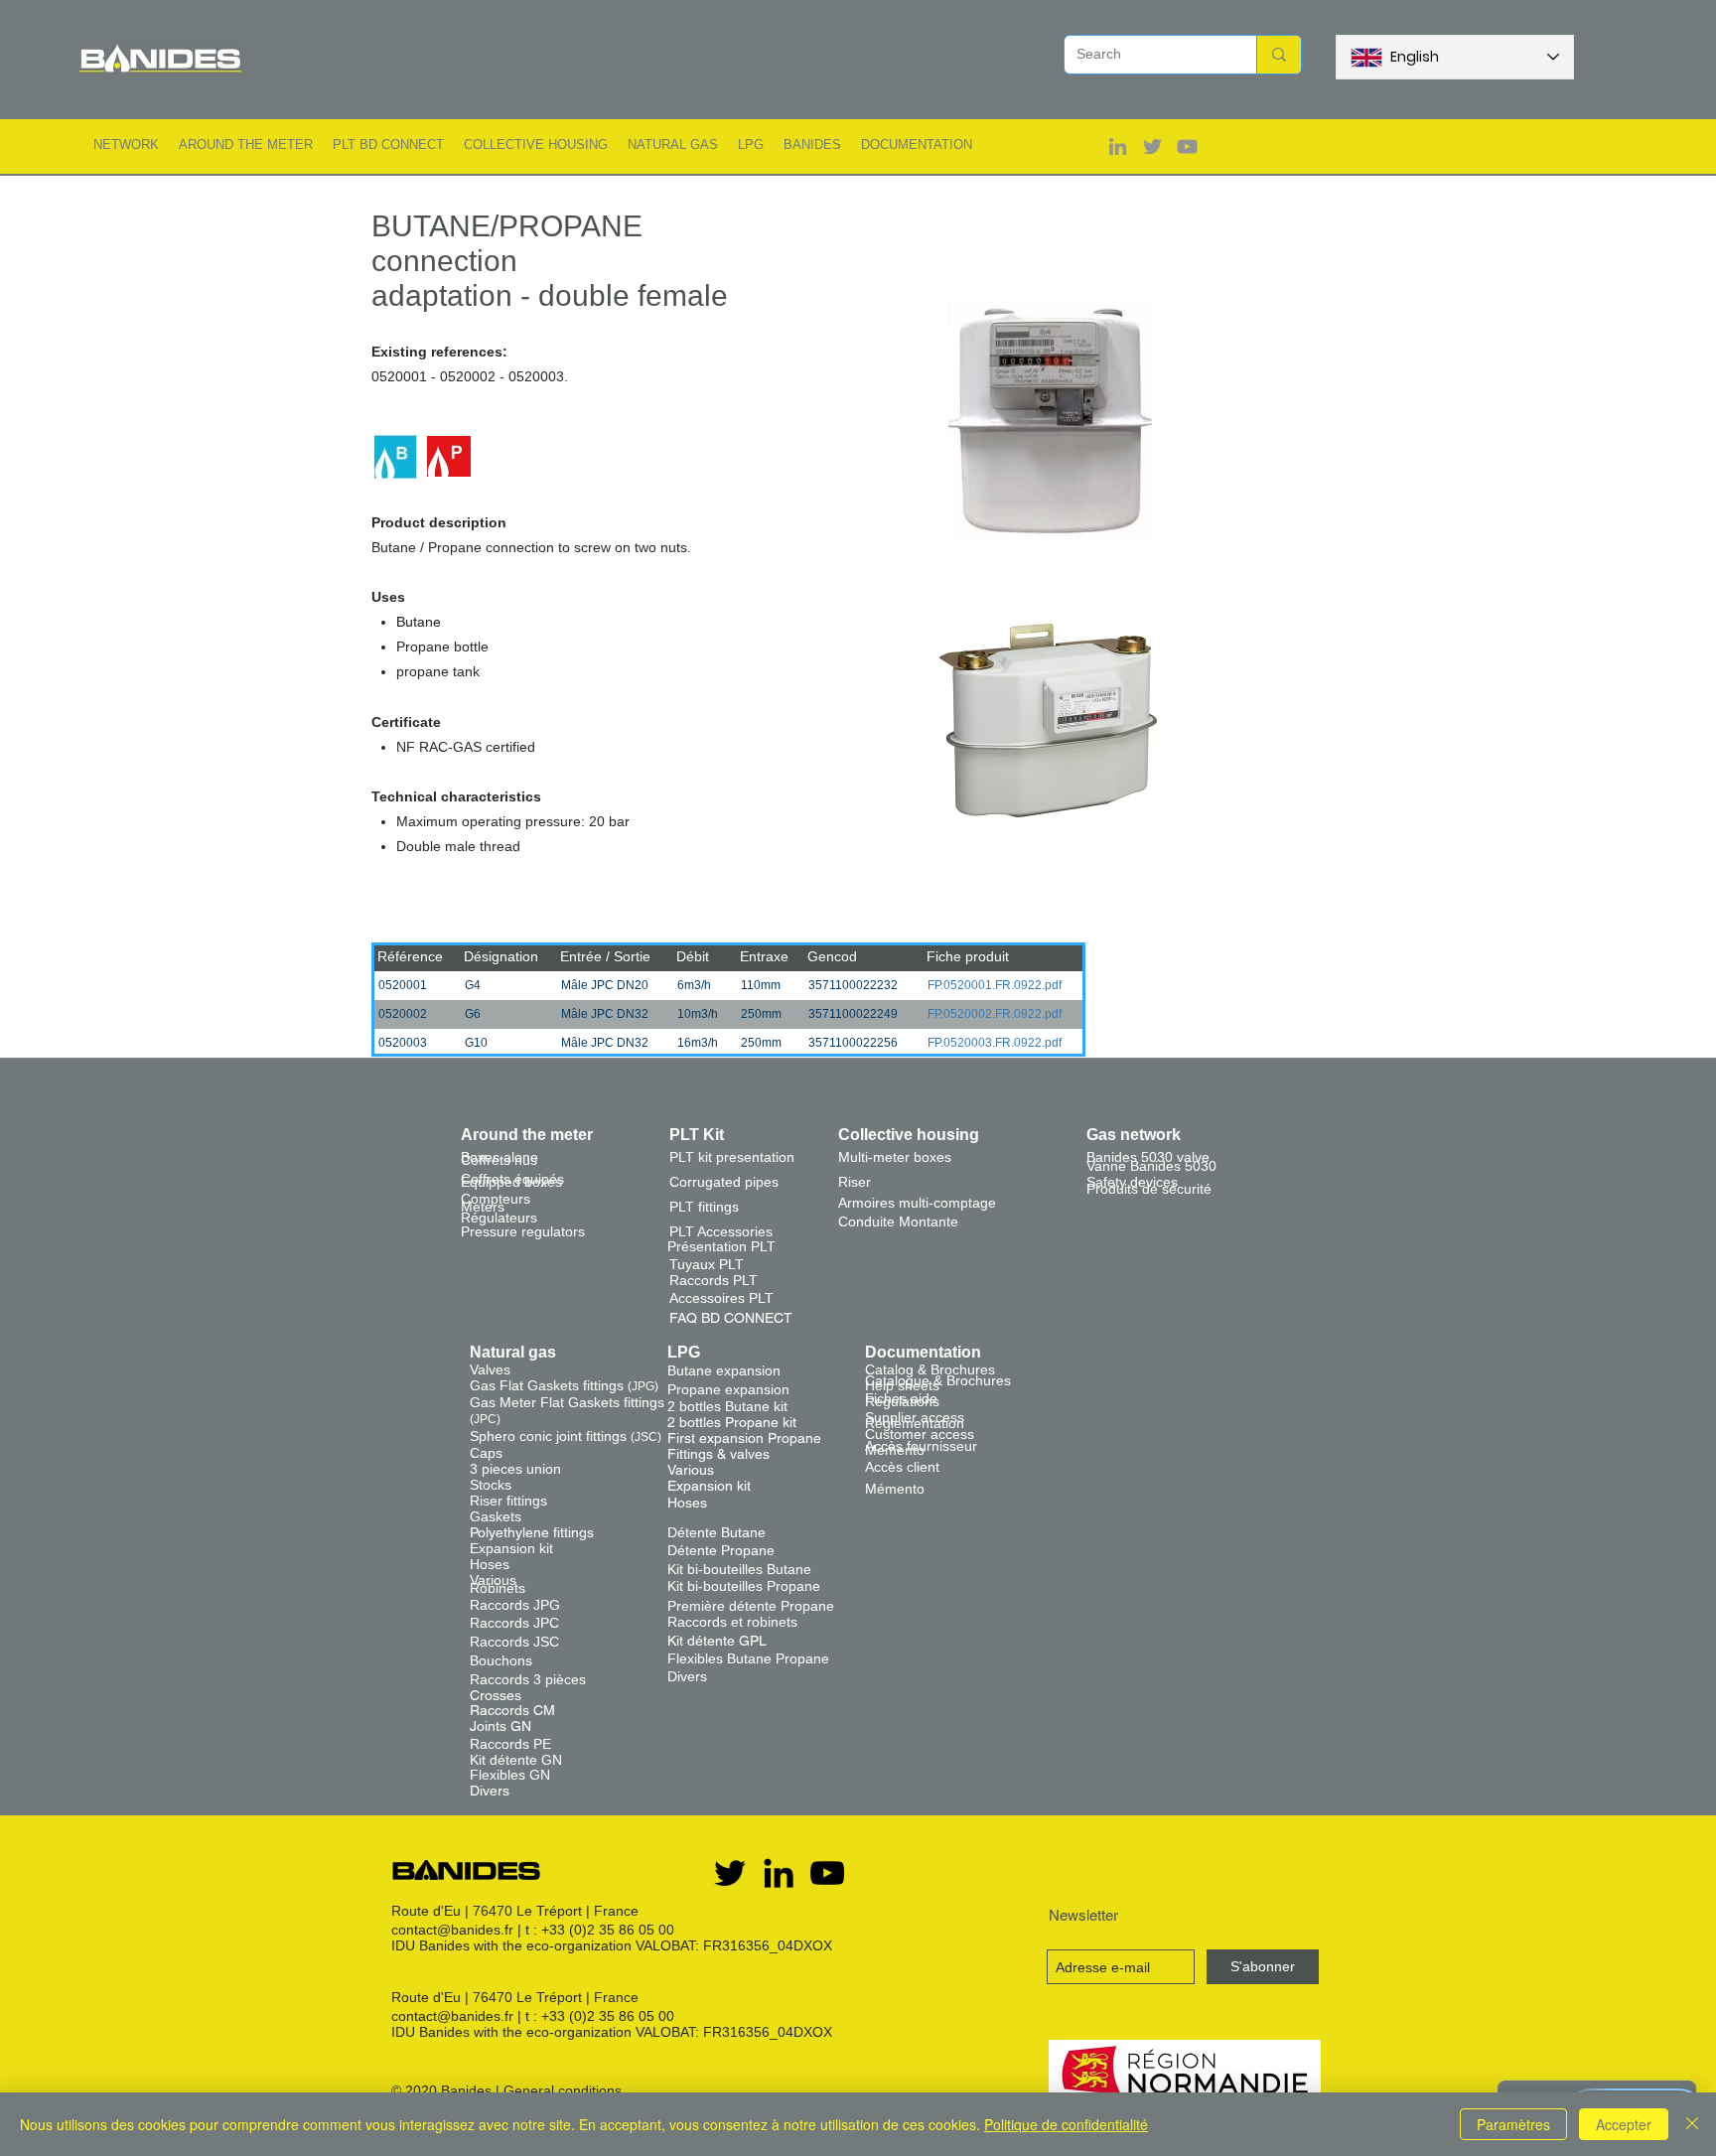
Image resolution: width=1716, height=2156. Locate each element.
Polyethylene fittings (532, 1532)
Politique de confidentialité (1066, 2124)
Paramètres (1513, 2124)
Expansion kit (511, 1548)
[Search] (1279, 55)
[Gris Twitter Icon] (1152, 146)
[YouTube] (827, 1873)
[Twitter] (730, 1873)
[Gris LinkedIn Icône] (1118, 146)
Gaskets (496, 1516)
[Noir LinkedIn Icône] (779, 1873)
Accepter (1624, 2124)
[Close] (1692, 2124)
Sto (480, 1485)
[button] (126, 144)
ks (504, 1485)
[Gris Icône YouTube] (1187, 146)
